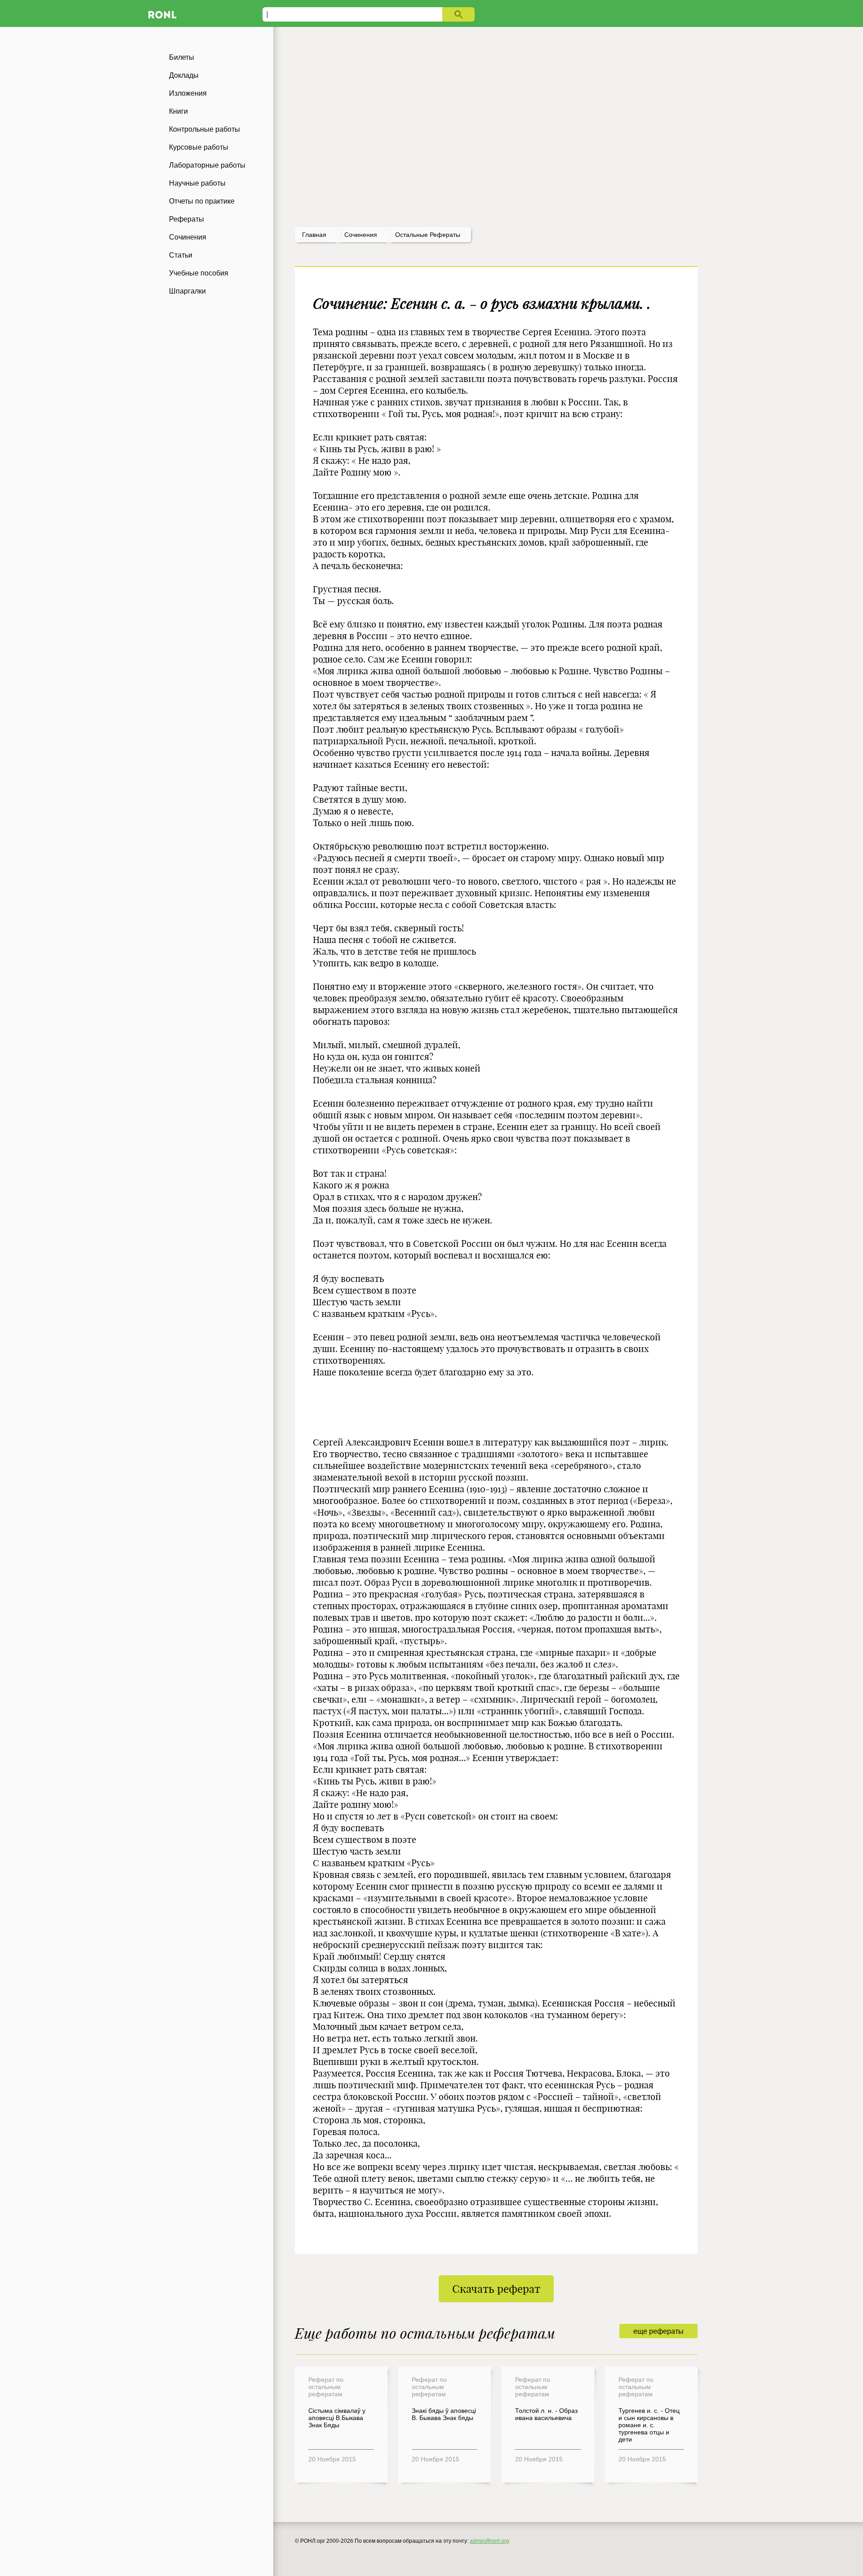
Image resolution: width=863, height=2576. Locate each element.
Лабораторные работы (207, 165)
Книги (178, 111)
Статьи (181, 255)
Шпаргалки (187, 291)
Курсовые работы (199, 147)
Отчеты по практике (202, 201)
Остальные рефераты (428, 235)
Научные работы (197, 183)
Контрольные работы (205, 129)
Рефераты (187, 219)
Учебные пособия (199, 273)
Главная (314, 235)
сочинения (361, 235)
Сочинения (188, 237)
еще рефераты (658, 2331)
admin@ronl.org (489, 2541)
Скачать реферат (496, 2289)
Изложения (188, 93)
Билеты (182, 57)
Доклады (184, 75)
